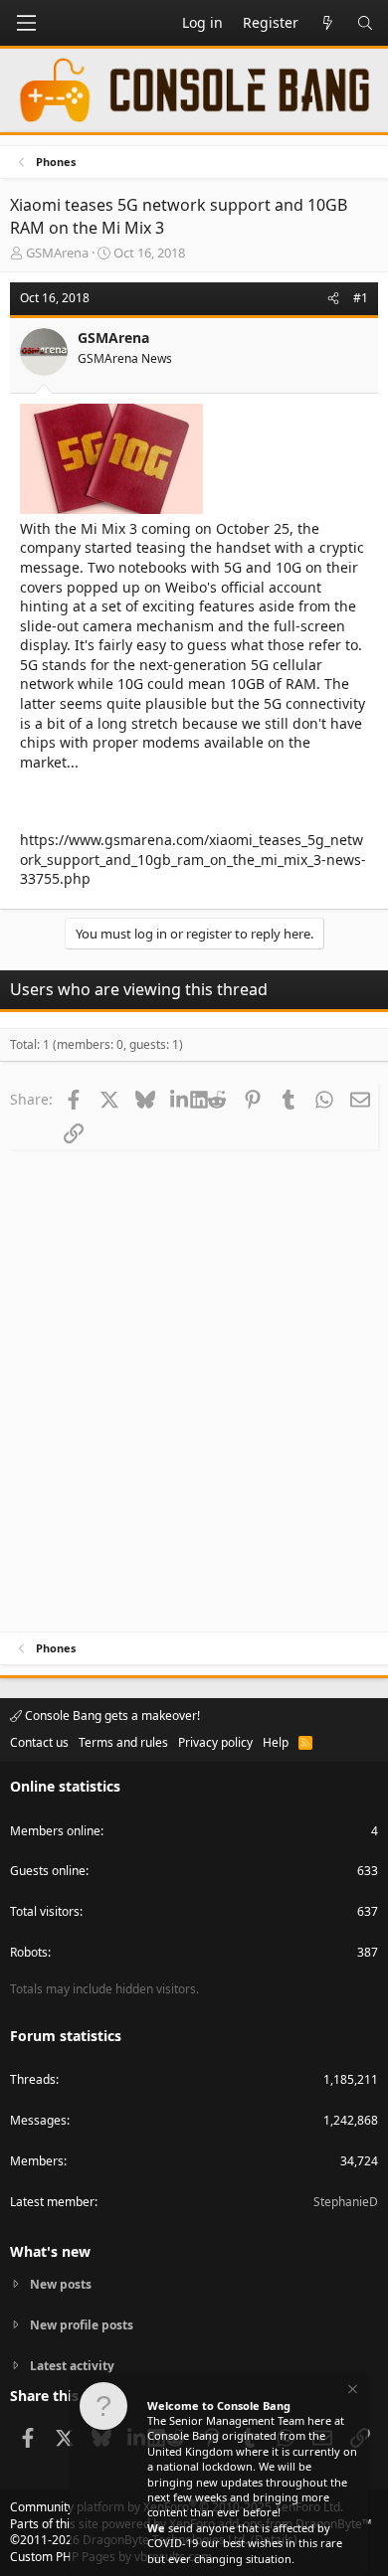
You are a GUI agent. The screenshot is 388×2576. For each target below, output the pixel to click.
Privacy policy (215, 1742)
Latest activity (72, 2366)
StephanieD (346, 2202)
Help (276, 1742)
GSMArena (57, 253)
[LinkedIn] (181, 1099)
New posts (61, 2285)
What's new (50, 2251)
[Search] (365, 23)
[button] (26, 23)
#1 (361, 298)
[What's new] (327, 23)
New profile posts (82, 2325)
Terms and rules (123, 1742)
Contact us (39, 1742)
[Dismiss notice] (351, 2392)
